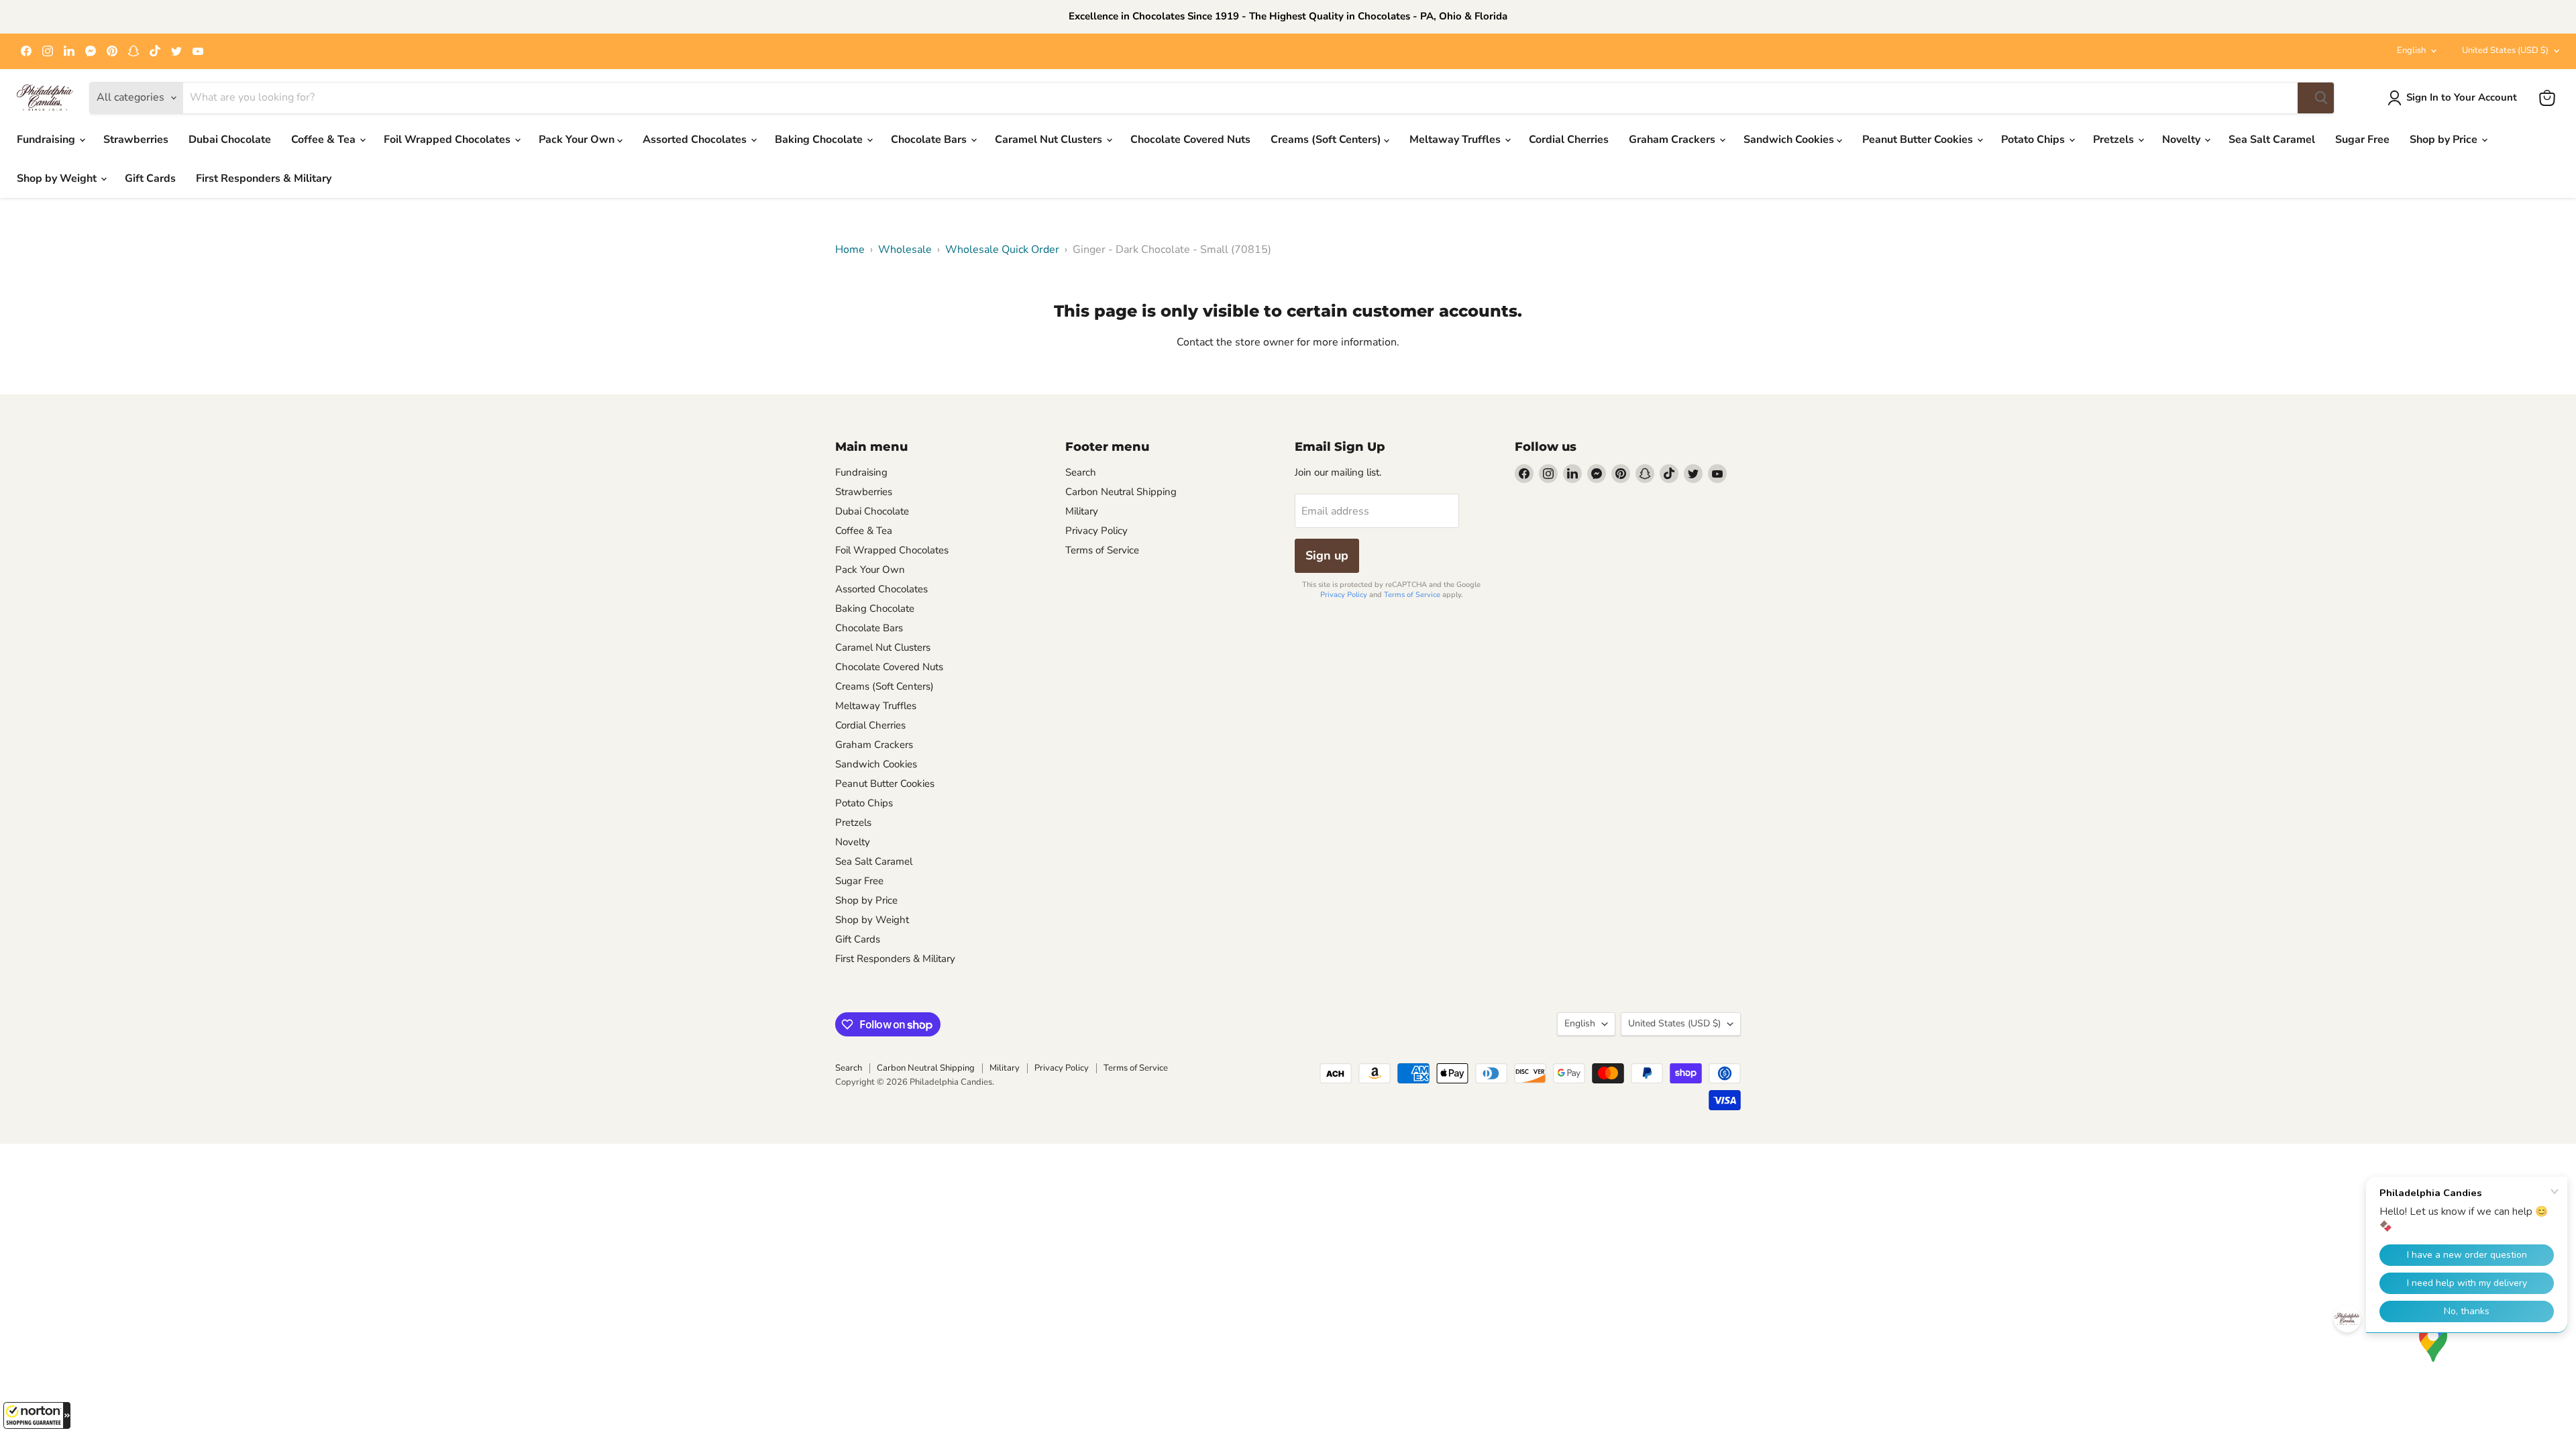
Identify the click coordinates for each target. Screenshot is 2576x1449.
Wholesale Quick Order (1002, 250)
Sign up (1327, 555)
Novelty (2183, 140)
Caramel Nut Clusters (1050, 140)
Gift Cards (150, 178)
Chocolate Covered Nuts (1190, 140)
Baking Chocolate (820, 140)
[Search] (2316, 98)
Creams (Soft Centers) (1327, 140)
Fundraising (47, 140)
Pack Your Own (578, 140)
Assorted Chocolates (696, 140)
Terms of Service (1102, 550)
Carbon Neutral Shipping (1121, 492)
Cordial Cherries (1569, 140)
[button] (37, 1415)
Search (1081, 472)
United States (2505, 50)
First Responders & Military (264, 178)
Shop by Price (2445, 140)
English (2411, 50)
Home (850, 250)
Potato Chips (2034, 140)
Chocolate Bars (930, 140)
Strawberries (136, 140)
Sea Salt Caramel (2272, 140)
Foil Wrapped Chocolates (448, 140)
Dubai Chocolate (230, 140)
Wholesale (905, 250)
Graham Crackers (1673, 140)
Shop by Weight (58, 178)
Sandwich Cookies (1790, 140)
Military (1082, 511)
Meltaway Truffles (1456, 140)
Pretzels (2115, 140)
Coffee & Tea (325, 140)
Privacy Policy (1096, 531)
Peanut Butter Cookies (1919, 140)
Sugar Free (2362, 140)
